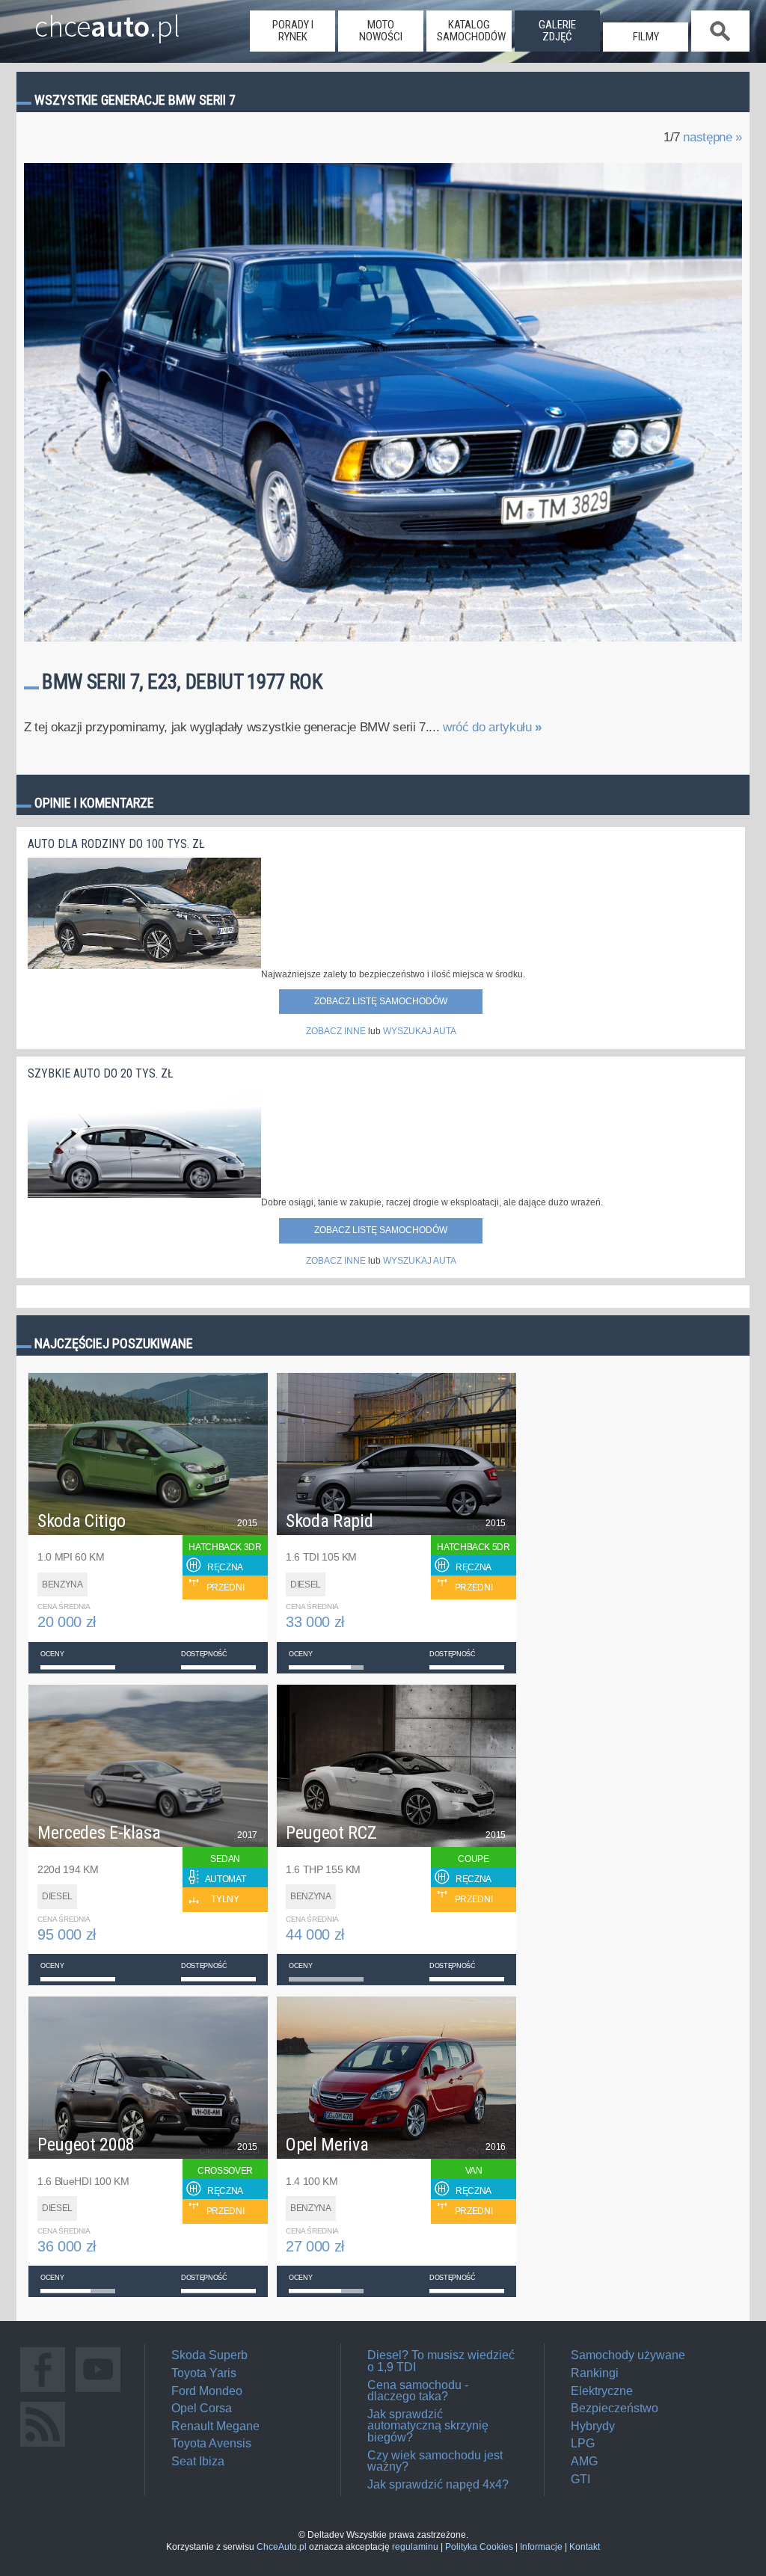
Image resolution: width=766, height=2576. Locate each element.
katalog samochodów (471, 31)
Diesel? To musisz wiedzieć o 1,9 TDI (441, 2361)
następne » (713, 137)
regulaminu (415, 2547)
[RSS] (43, 2446)
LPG (583, 2443)
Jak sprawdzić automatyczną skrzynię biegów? (428, 2426)
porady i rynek (293, 31)
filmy (646, 37)
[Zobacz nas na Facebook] (43, 2392)
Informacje (541, 2547)
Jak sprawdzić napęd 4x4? (438, 2484)
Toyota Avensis (211, 2443)
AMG (584, 2461)
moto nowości (381, 31)
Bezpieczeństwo (615, 2408)
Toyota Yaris (204, 2373)
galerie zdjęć (557, 31)
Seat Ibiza (198, 2461)
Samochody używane (628, 2355)
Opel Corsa (202, 2408)
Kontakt (585, 2547)
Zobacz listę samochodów (381, 1001)
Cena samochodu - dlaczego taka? (418, 2391)
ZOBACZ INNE (336, 1031)
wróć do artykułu (492, 727)
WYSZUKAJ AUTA (420, 1031)
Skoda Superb (209, 2355)
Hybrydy (593, 2426)
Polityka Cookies (479, 2547)
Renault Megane (215, 2426)
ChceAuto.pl (282, 2547)
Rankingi (595, 2373)
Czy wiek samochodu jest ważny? (435, 2461)
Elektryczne (602, 2391)
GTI (580, 2479)
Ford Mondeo (207, 2391)
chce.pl (107, 20)
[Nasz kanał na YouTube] (98, 2392)
